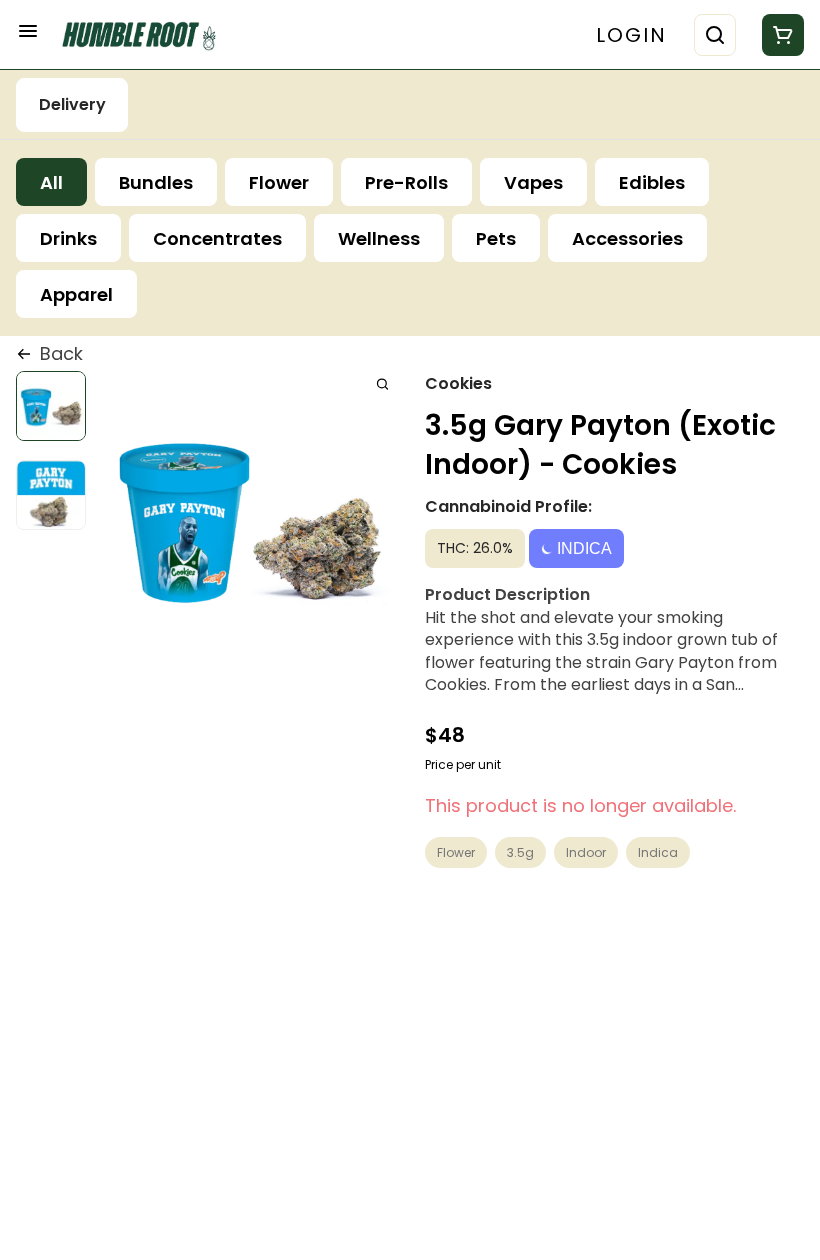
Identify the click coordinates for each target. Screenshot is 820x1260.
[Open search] (715, 35)
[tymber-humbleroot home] (146, 34)
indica (658, 852)
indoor (586, 852)
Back (61, 353)
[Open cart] (779, 35)
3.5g (520, 852)
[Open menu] (28, 31)
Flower (456, 852)
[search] (382, 383)
